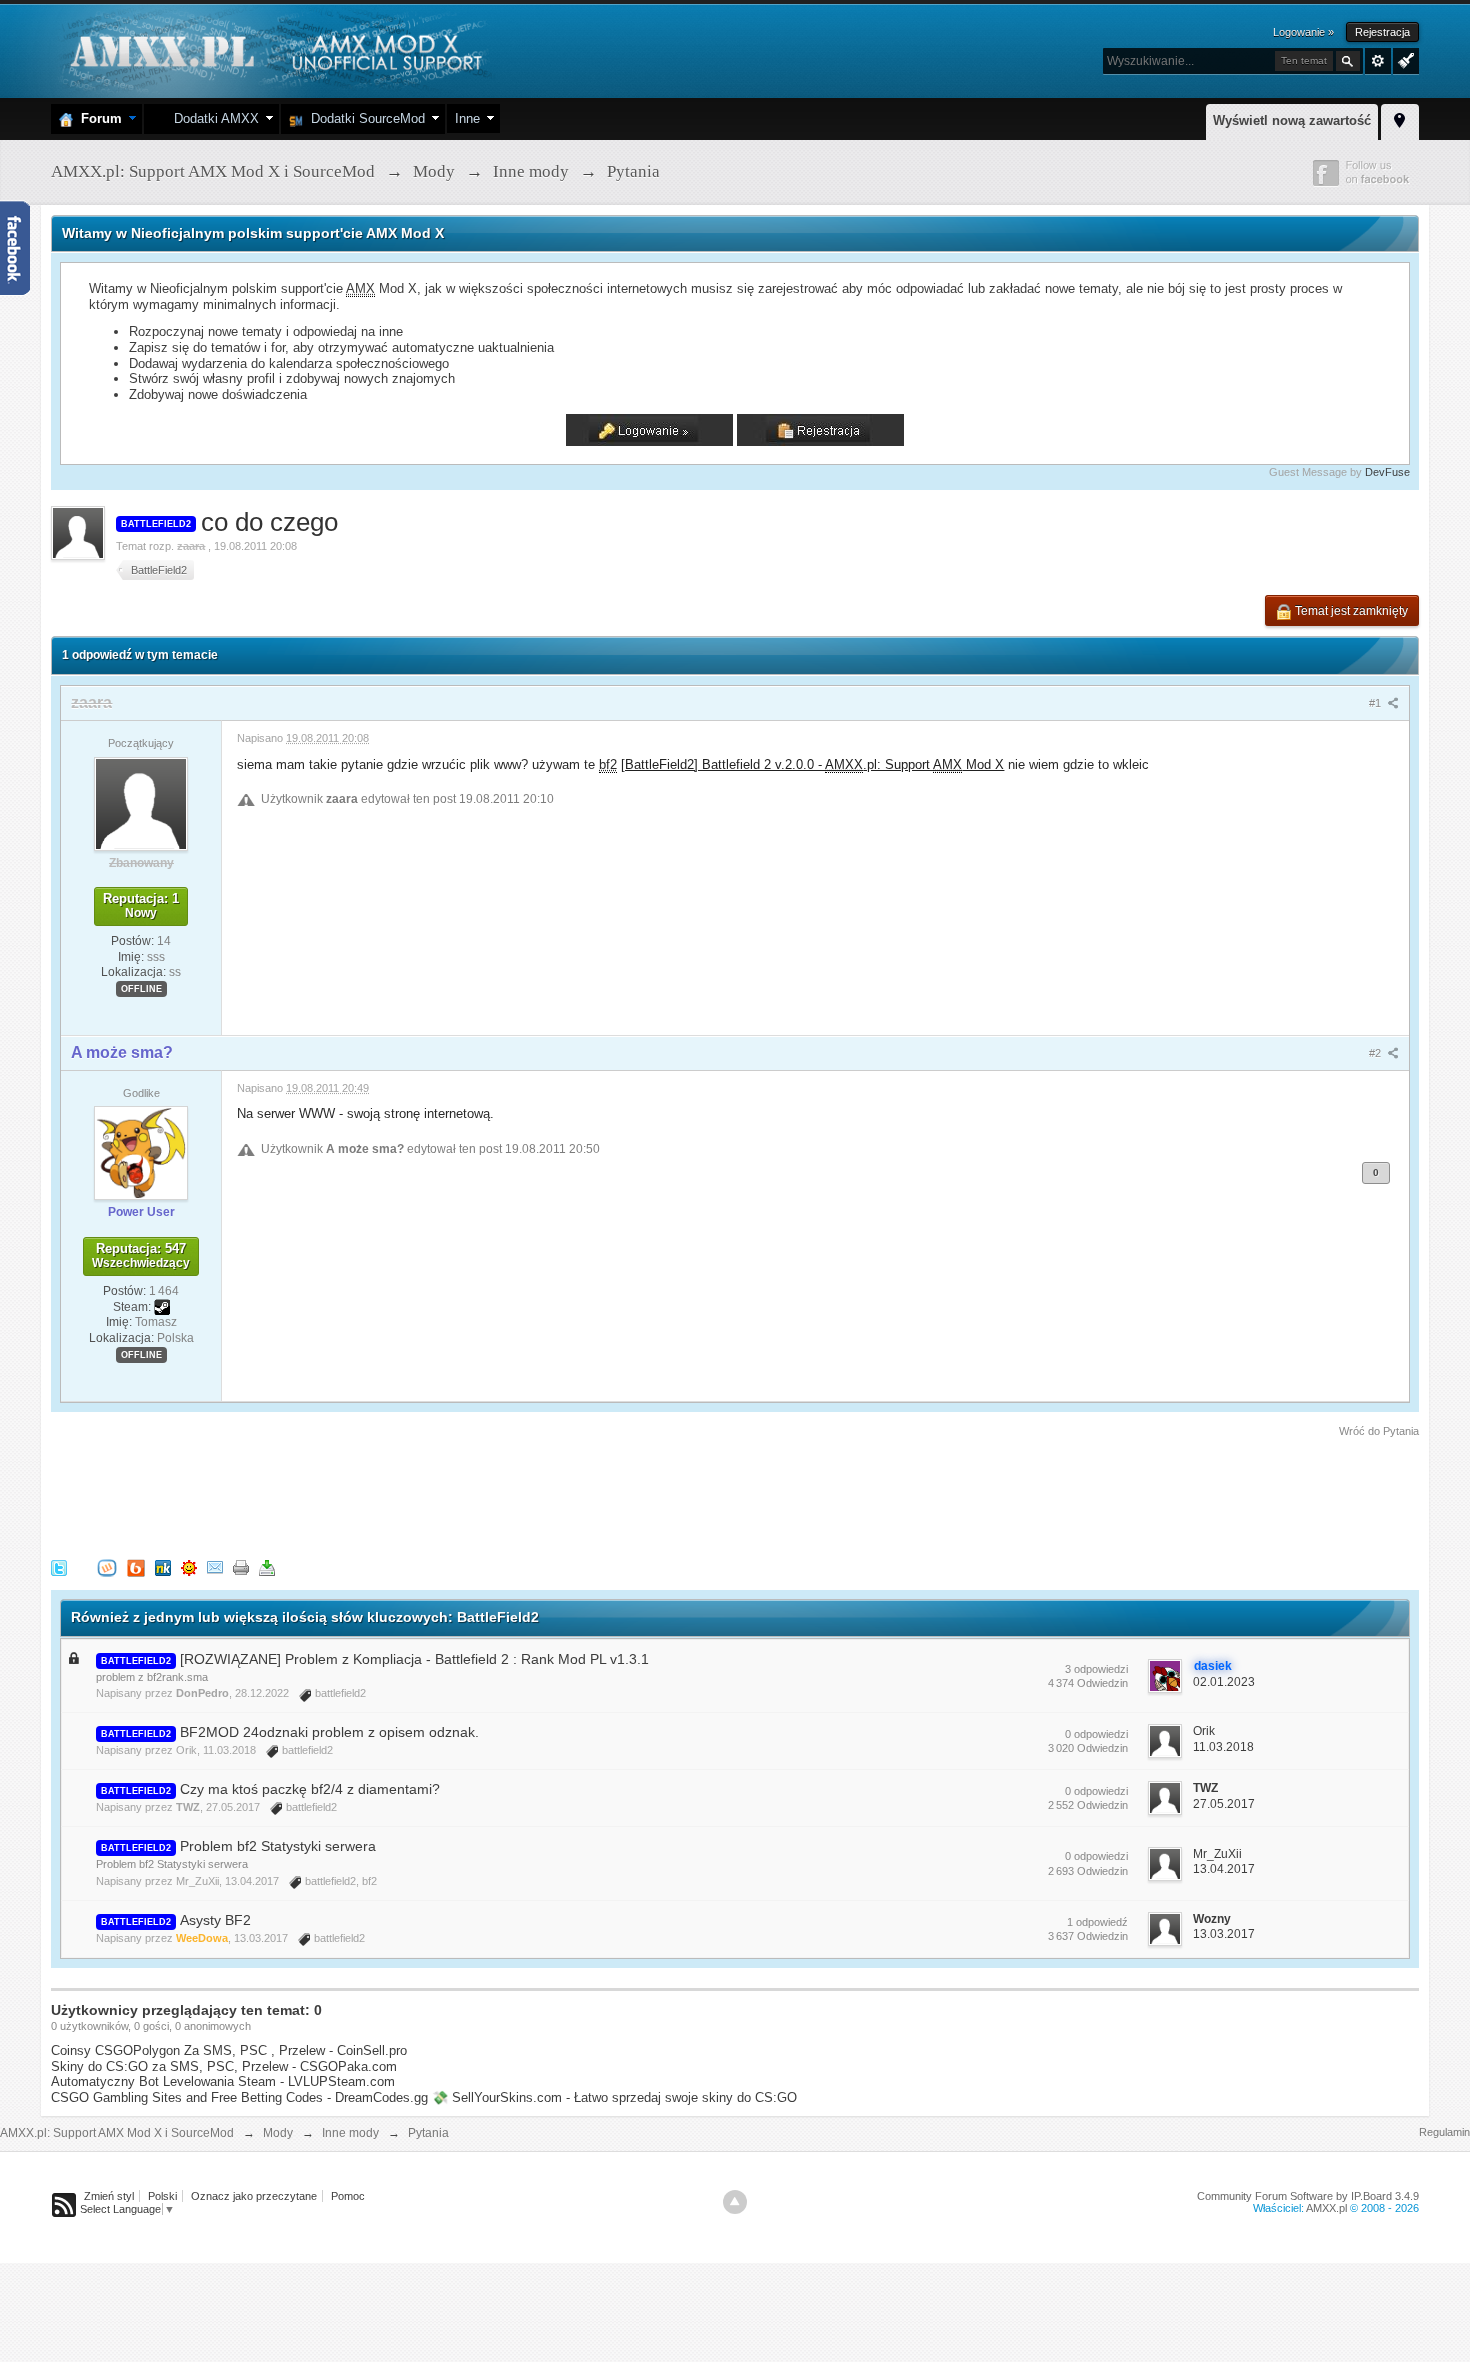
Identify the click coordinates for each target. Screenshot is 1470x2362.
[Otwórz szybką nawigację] (1400, 119)
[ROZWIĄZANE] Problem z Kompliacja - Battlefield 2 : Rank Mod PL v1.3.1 (414, 1659)
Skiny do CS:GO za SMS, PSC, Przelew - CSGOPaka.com (224, 2066)
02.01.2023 (1224, 1682)
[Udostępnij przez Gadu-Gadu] (189, 1566)
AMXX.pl (1326, 2208)
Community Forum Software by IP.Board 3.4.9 (1308, 2196)
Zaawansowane (1378, 61)
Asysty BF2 (215, 1920)
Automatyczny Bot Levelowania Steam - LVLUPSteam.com (223, 2081)
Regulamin (1444, 2132)
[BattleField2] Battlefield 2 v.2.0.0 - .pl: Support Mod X (812, 764)
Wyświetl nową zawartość (1292, 120)
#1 (1376, 703)
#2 (1376, 1053)
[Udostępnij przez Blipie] (136, 1566)
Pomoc (348, 2196)
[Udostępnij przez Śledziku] (163, 1566)
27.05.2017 (1224, 1804)
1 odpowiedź (1097, 1922)
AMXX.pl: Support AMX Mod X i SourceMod (117, 2133)
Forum (97, 118)
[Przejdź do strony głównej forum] (273, 49)
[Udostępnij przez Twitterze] (59, 1566)
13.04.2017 (1224, 1869)
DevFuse (1387, 472)
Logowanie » (1303, 32)
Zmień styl (109, 2196)
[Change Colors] (1403, 59)
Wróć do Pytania (1379, 1431)
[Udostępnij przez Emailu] (215, 1566)
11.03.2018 (1223, 1747)
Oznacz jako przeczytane (254, 2196)
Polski (162, 2196)
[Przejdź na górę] (735, 2202)
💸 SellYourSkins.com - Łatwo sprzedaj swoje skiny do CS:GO (614, 2097)
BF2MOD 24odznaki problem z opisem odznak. (329, 1732)
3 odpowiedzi (1096, 1669)
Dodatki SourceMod (364, 118)
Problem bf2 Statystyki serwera (278, 1846)
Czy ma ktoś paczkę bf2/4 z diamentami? (310, 1789)
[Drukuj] (241, 1566)
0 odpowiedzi (1096, 1734)
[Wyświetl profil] (141, 803)
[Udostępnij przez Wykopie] (107, 1566)
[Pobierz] (267, 1566)
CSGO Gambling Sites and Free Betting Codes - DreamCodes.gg (239, 2097)
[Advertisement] (415, 1495)
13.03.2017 (1224, 1934)
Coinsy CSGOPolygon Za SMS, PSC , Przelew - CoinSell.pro (229, 2050)
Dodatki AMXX (212, 118)
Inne (467, 118)
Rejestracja (1382, 32)
